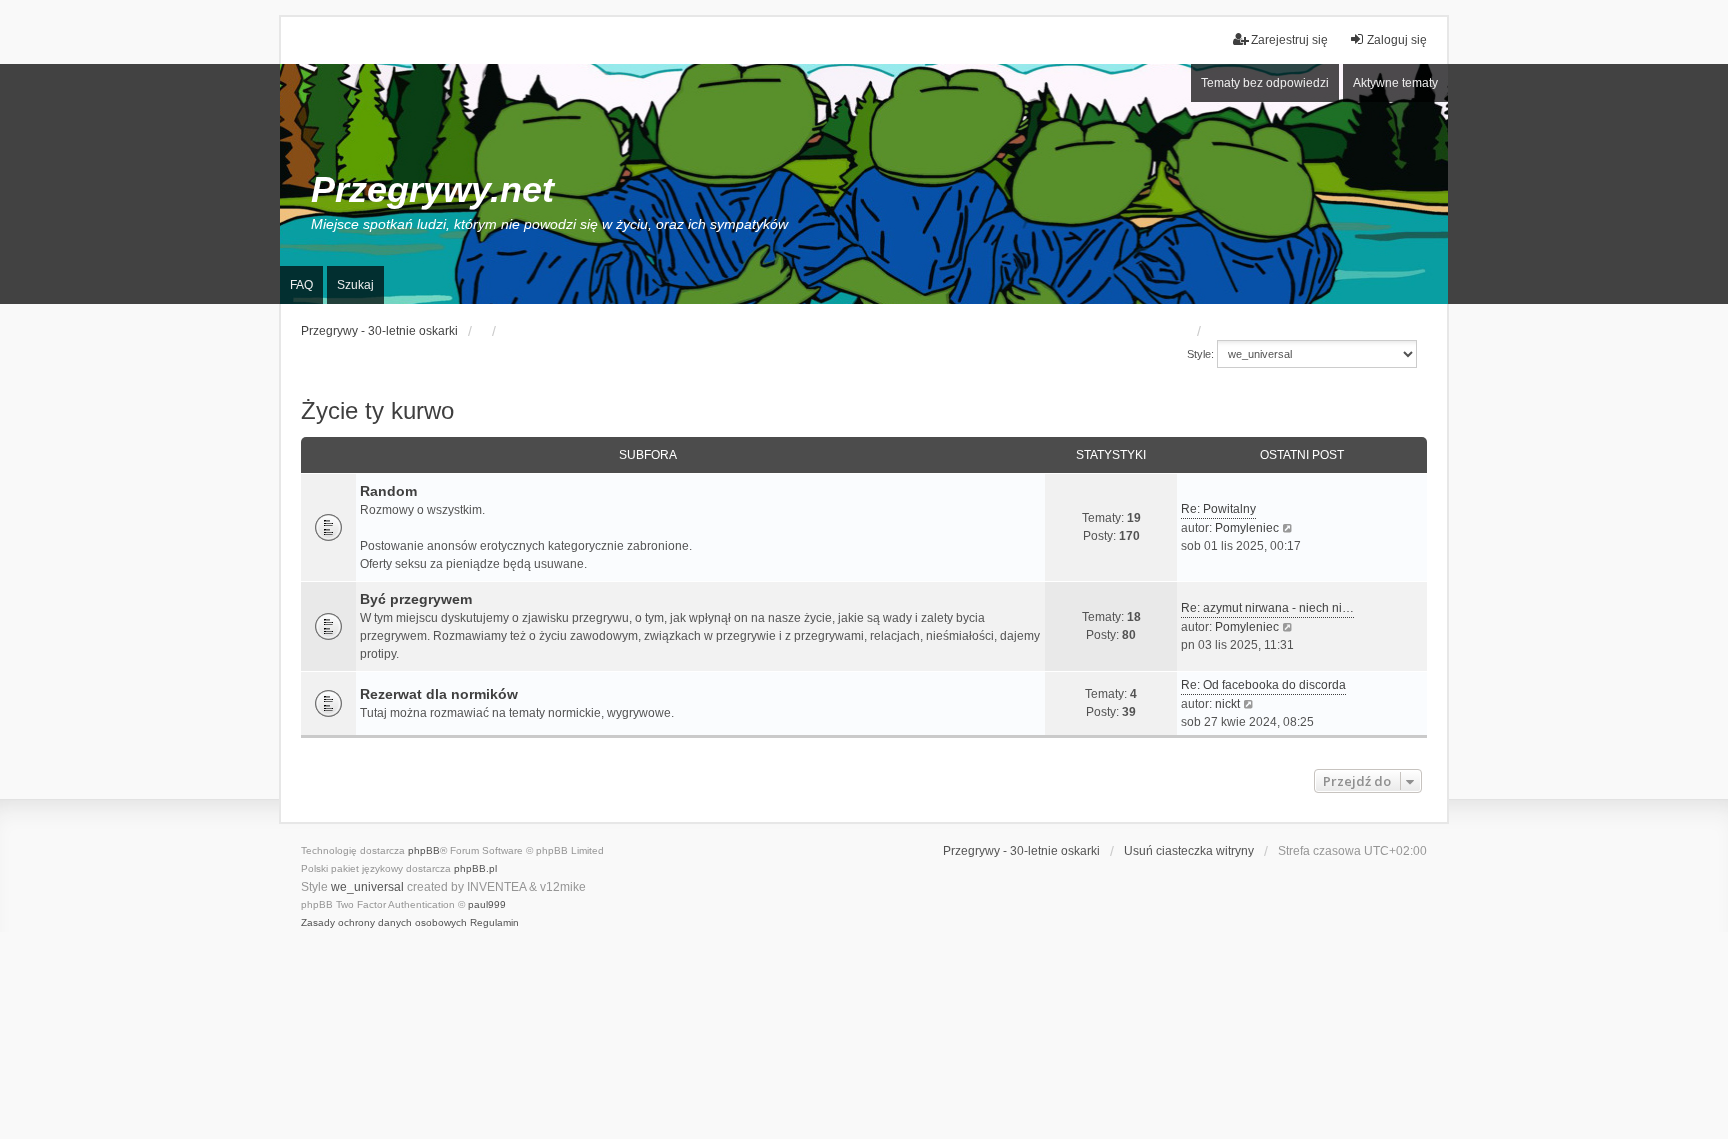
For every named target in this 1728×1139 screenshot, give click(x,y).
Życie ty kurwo (377, 410)
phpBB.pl (475, 868)
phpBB (424, 850)
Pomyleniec (1247, 528)
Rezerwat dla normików (439, 694)
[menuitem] (384, 923)
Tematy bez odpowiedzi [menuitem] (1265, 83)
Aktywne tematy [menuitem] (1395, 83)
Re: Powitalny (1218, 509)
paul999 (487, 904)
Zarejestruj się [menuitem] (1289, 40)
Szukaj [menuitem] (355, 285)
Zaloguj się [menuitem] (1397, 40)
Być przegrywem (416, 599)
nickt (1227, 704)
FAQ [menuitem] (301, 285)
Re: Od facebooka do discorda (1263, 685)
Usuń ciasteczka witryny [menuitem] (1189, 851)
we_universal (367, 887)
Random (388, 491)
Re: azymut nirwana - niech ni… (1267, 608)
